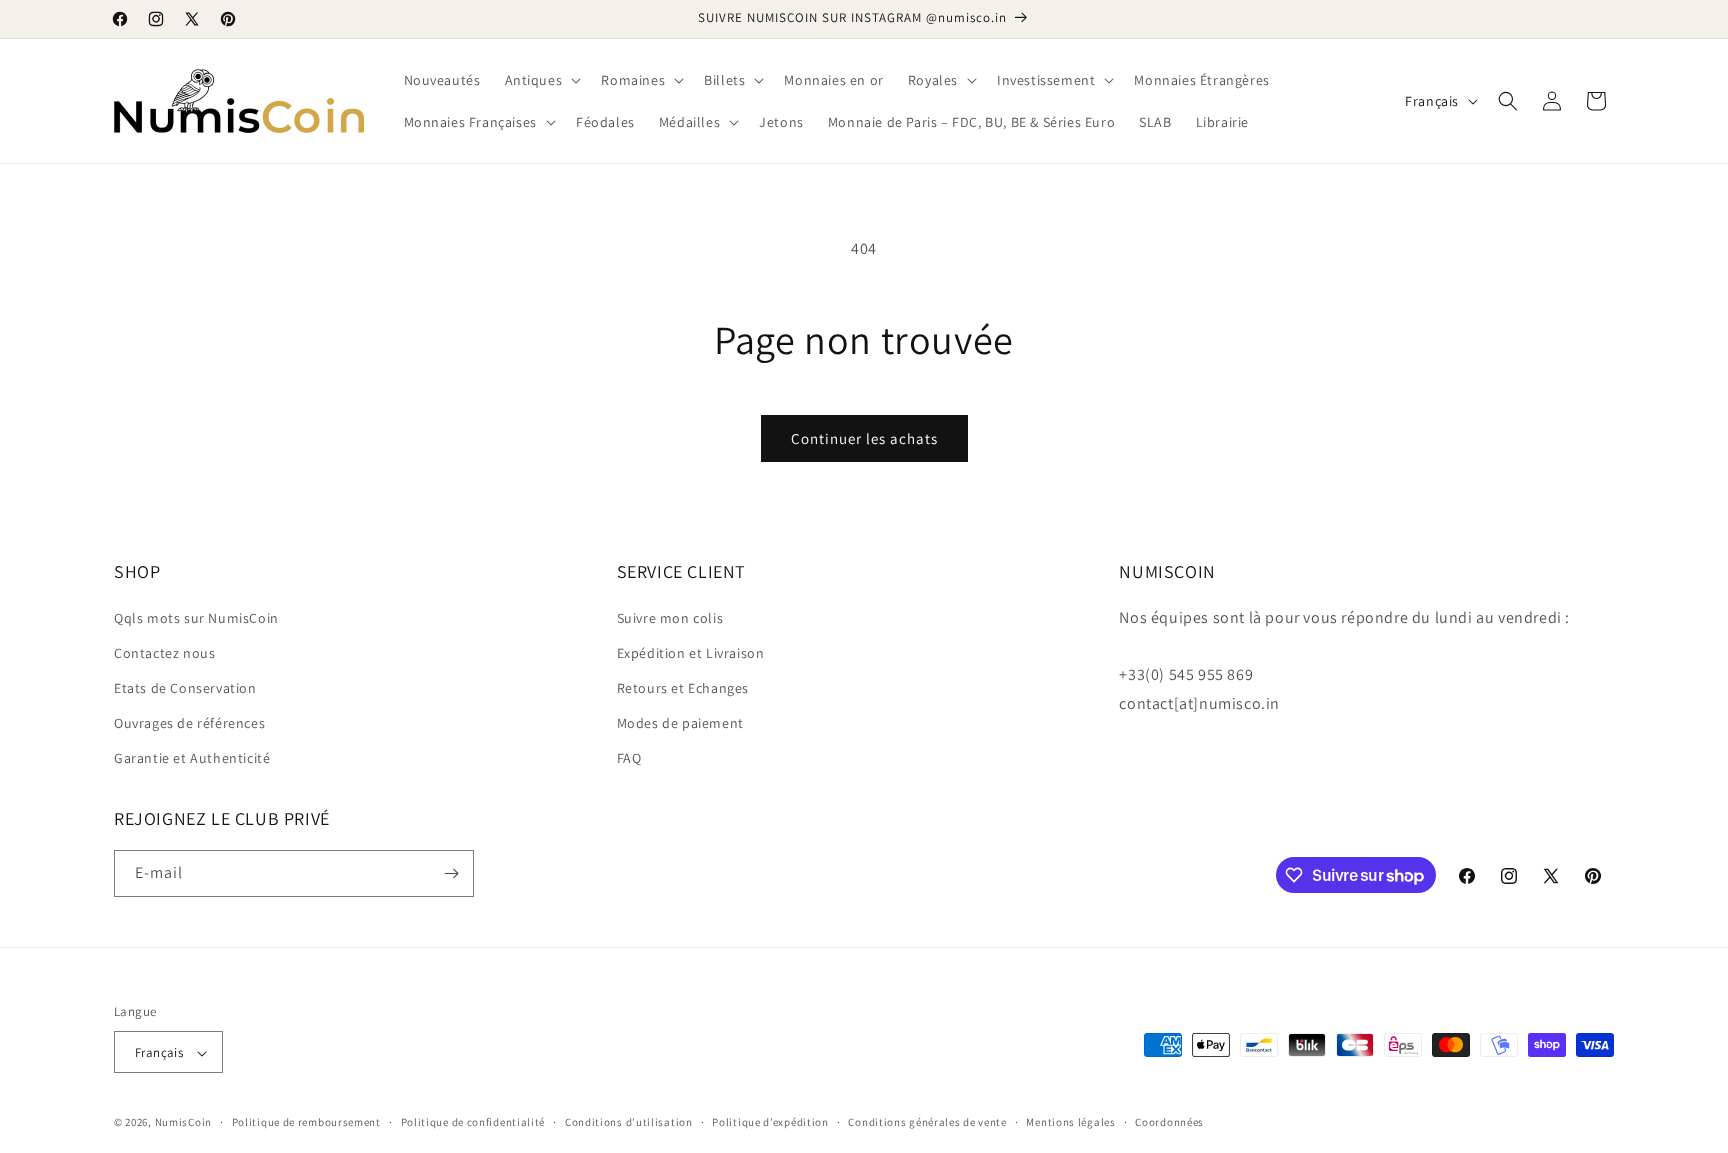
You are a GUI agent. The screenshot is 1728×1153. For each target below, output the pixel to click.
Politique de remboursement (306, 1122)
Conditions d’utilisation (629, 1122)
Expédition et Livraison (691, 653)
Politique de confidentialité (473, 1122)
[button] (541, 80)
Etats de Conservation (185, 688)
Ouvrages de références (189, 723)
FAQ (629, 759)
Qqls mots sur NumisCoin (196, 618)
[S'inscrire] (451, 873)
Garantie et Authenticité (192, 759)
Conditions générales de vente (927, 1122)
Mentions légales (1070, 1122)
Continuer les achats (864, 438)
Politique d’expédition (770, 1122)
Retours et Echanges (683, 688)
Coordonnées (1169, 1122)
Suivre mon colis (670, 618)
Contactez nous (164, 653)
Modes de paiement (680, 723)
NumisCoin (183, 1123)
